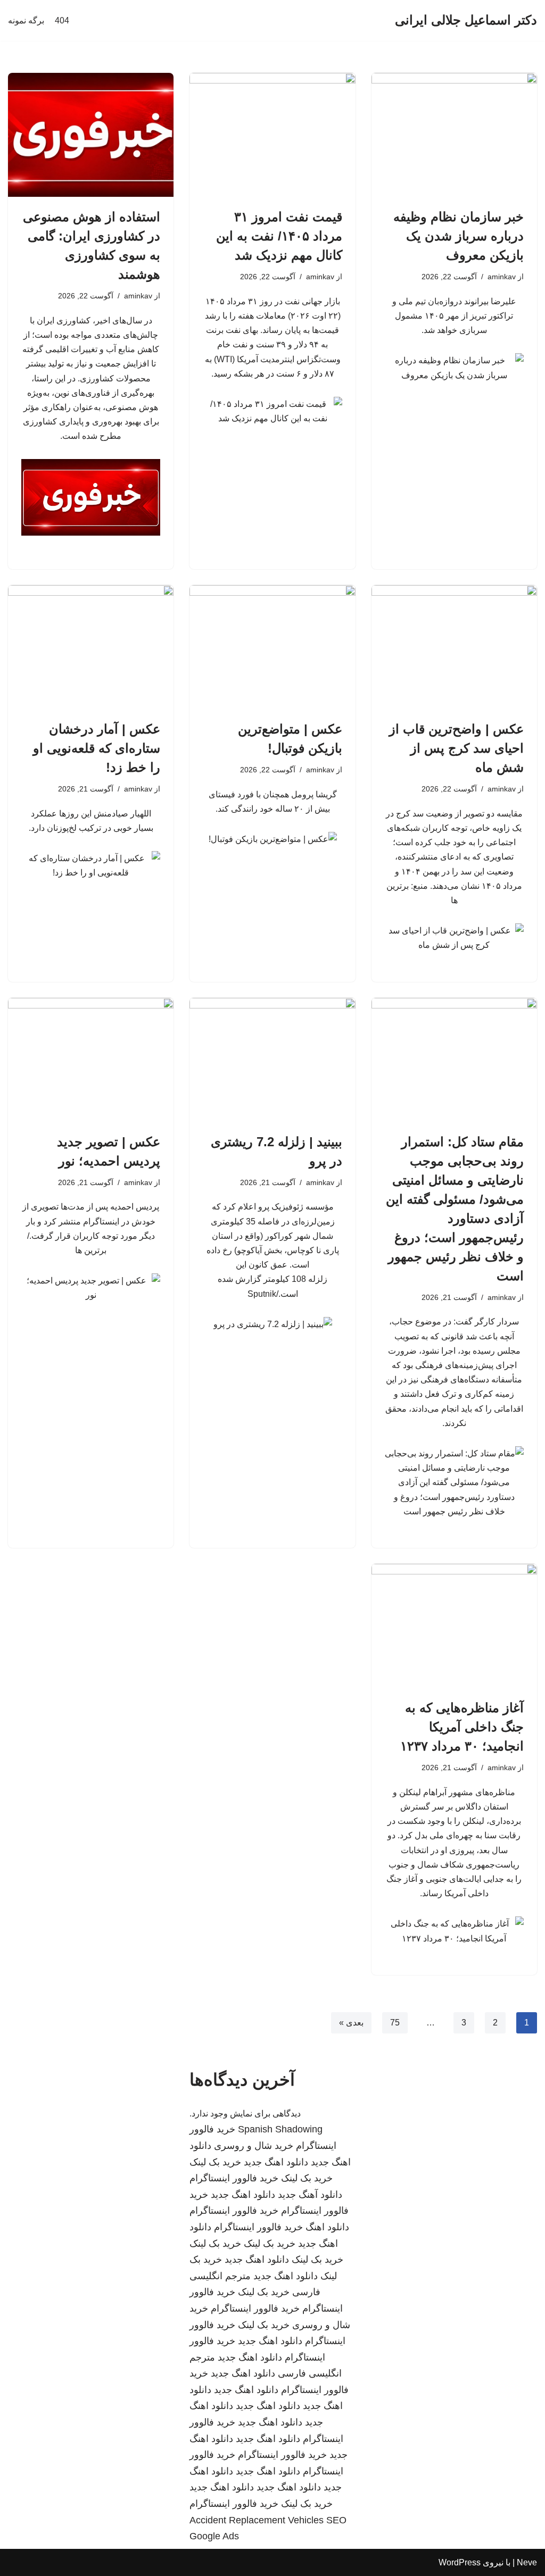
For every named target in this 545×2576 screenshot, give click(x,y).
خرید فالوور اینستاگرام (234, 2178)
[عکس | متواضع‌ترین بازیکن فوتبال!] (272, 647)
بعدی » (351, 2023)
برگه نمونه (26, 20)
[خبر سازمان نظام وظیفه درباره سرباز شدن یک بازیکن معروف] (454, 135)
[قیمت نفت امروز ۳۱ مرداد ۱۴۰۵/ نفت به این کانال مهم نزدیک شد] (272, 135)
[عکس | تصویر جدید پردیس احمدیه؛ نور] (91, 1060)
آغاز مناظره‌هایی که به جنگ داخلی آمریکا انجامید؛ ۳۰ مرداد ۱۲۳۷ (462, 1727)
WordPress (460, 2562)
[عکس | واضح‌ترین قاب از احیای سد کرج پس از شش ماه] (454, 647)
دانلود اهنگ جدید (276, 2162)
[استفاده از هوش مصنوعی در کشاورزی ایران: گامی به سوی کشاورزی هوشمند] (91, 135)
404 (62, 20)
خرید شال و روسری (254, 2146)
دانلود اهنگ (327, 2227)
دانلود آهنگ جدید (310, 2195)
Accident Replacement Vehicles (257, 2520)
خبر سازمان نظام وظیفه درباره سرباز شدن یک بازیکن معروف (459, 236)
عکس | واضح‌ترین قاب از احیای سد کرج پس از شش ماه (456, 748)
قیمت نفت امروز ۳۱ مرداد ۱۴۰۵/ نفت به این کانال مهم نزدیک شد (279, 236)
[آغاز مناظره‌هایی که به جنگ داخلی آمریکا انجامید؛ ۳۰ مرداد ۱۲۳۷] (454, 1626)
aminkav (502, 277)
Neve (527, 2562)
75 (395, 2023)
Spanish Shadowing (280, 2129)
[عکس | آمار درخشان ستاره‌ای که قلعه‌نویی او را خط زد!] (91, 647)
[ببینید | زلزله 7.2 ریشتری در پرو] (272, 1060)
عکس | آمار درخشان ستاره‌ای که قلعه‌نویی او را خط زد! (97, 748)
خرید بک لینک (215, 2162)
